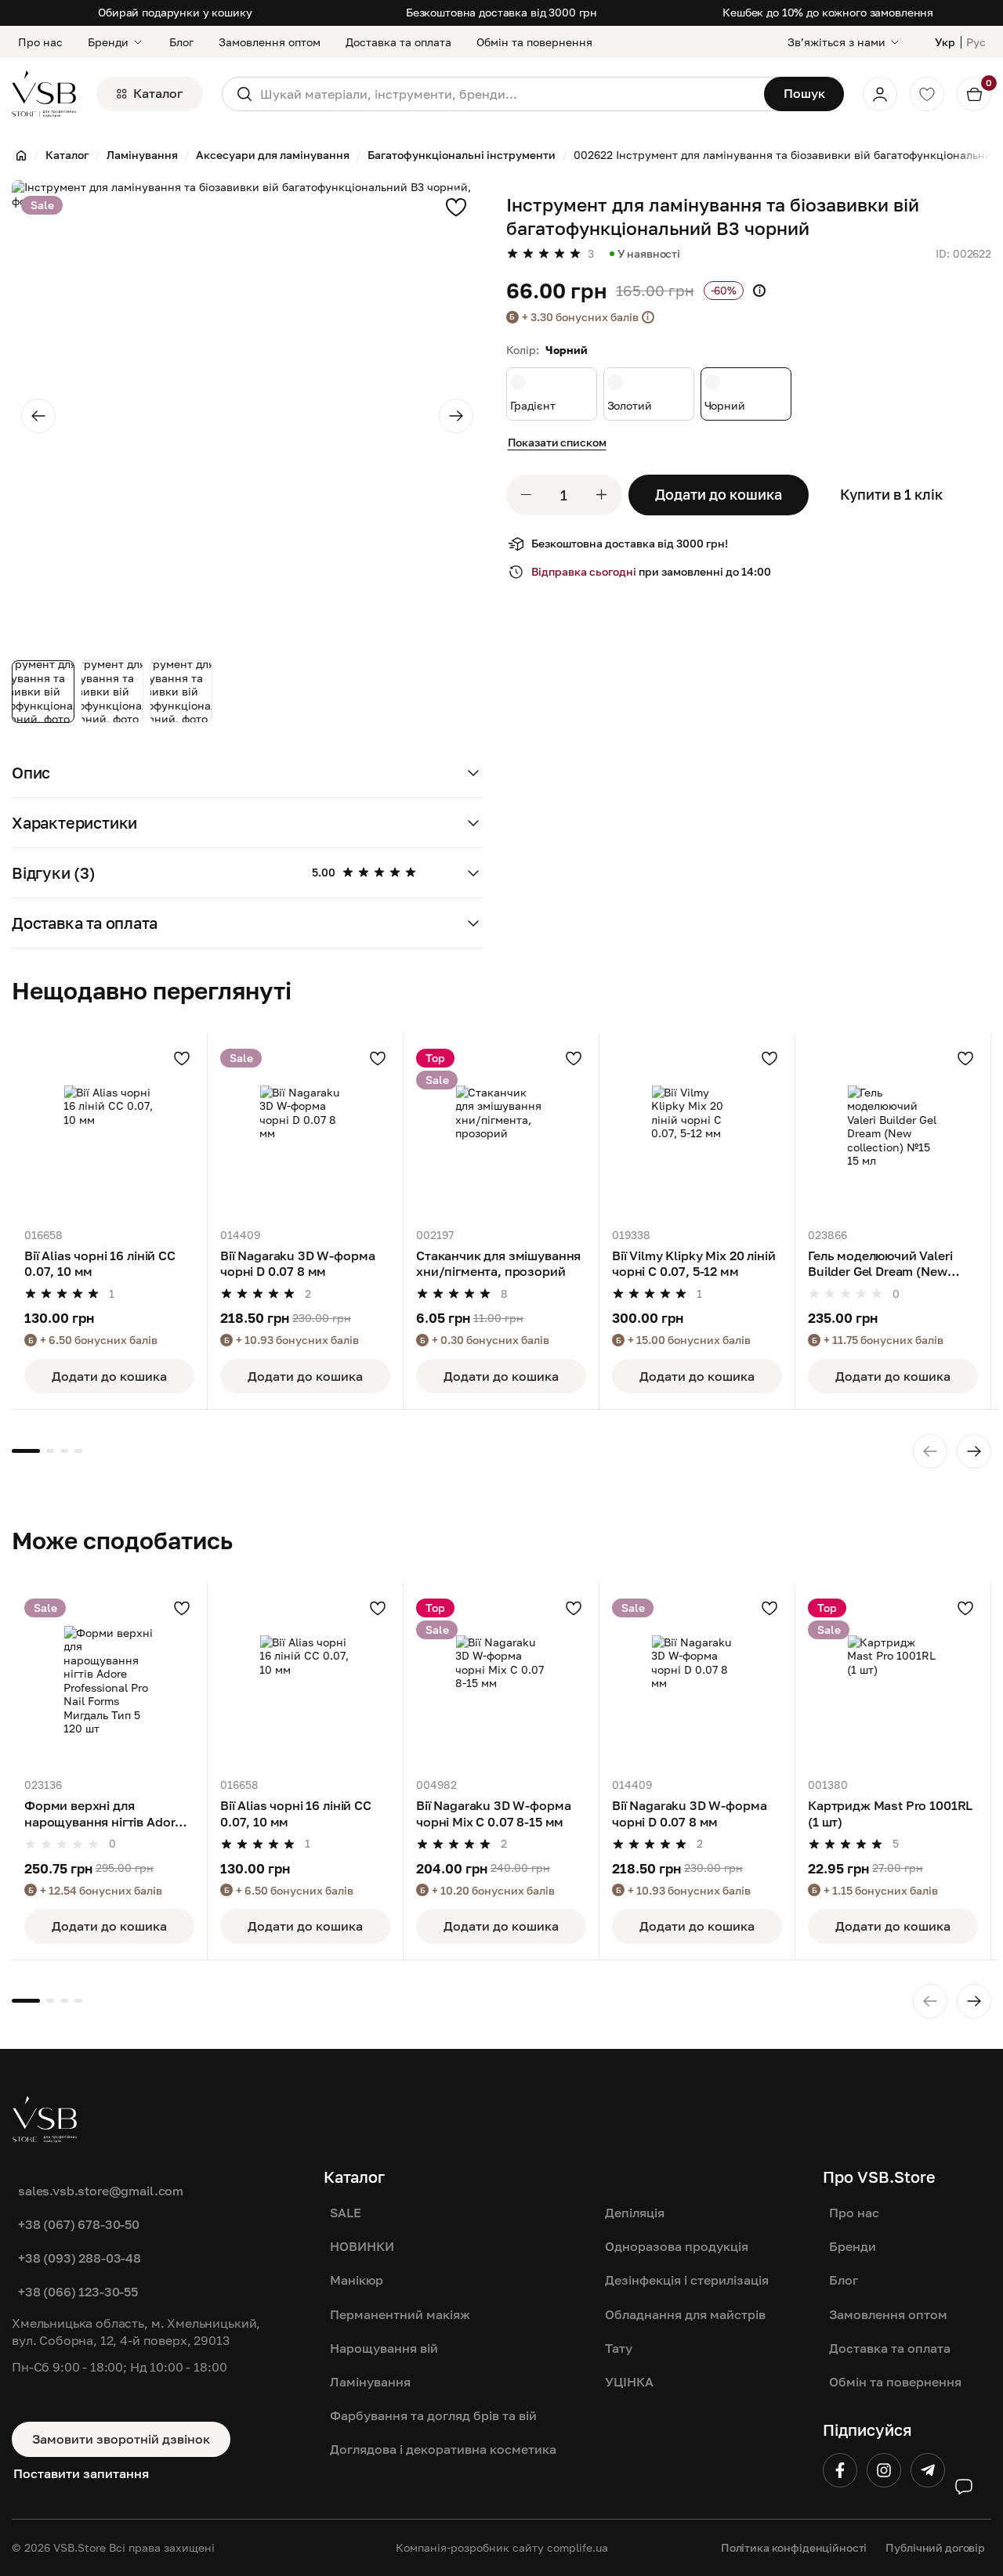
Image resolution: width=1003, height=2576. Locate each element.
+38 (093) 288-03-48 (80, 2258)
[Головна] (21, 155)
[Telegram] (928, 2470)
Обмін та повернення (534, 42)
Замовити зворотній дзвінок (121, 2439)
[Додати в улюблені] (456, 207)
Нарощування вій (384, 2348)
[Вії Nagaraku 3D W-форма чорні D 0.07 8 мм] (305, 1131)
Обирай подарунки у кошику (175, 12)
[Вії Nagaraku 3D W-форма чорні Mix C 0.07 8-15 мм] (501, 1680)
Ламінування (370, 2382)
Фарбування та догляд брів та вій (433, 2415)
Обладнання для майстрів (685, 2314)
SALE (346, 2213)
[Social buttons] (964, 2487)
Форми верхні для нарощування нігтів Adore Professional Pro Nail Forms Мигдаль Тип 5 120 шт (107, 1814)
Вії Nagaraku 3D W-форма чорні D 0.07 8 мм (297, 1263)
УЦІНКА (629, 2382)
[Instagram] (884, 2470)
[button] (247, 773)
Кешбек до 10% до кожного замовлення (828, 12)
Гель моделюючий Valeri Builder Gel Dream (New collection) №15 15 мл (880, 1265)
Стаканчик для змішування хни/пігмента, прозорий (498, 1263)
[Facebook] (840, 2470)
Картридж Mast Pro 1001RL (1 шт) (890, 1813)
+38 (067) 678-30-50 (79, 2224)
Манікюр (357, 2280)
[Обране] (927, 94)
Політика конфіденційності (794, 2547)
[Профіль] (880, 94)
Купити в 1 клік (891, 494)
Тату (619, 2348)
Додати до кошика (719, 494)
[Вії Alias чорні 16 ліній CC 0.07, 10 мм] (109, 1131)
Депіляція (635, 2213)
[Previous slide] (38, 416)
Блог (181, 42)
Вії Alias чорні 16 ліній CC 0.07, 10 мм (100, 1263)
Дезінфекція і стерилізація (687, 2280)
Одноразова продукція (677, 2246)
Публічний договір (935, 2547)
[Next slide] (456, 416)
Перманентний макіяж (400, 2314)
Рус (976, 42)
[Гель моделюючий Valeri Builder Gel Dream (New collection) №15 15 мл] (893, 1131)
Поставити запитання (81, 2473)
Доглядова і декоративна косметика (443, 2449)
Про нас (40, 42)
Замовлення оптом (270, 42)
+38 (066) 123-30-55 (78, 2292)
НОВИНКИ (362, 2246)
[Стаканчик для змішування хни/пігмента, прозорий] (501, 1131)
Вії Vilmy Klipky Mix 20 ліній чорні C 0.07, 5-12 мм (693, 1263)
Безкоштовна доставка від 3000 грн (501, 12)
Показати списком (557, 442)
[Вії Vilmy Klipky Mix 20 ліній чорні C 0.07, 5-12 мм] (697, 1131)
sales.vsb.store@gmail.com (101, 2191)
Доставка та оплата (398, 42)
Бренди (108, 42)
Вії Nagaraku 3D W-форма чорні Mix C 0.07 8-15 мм (493, 1813)
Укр (945, 42)
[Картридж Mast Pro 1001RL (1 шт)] (893, 1680)
